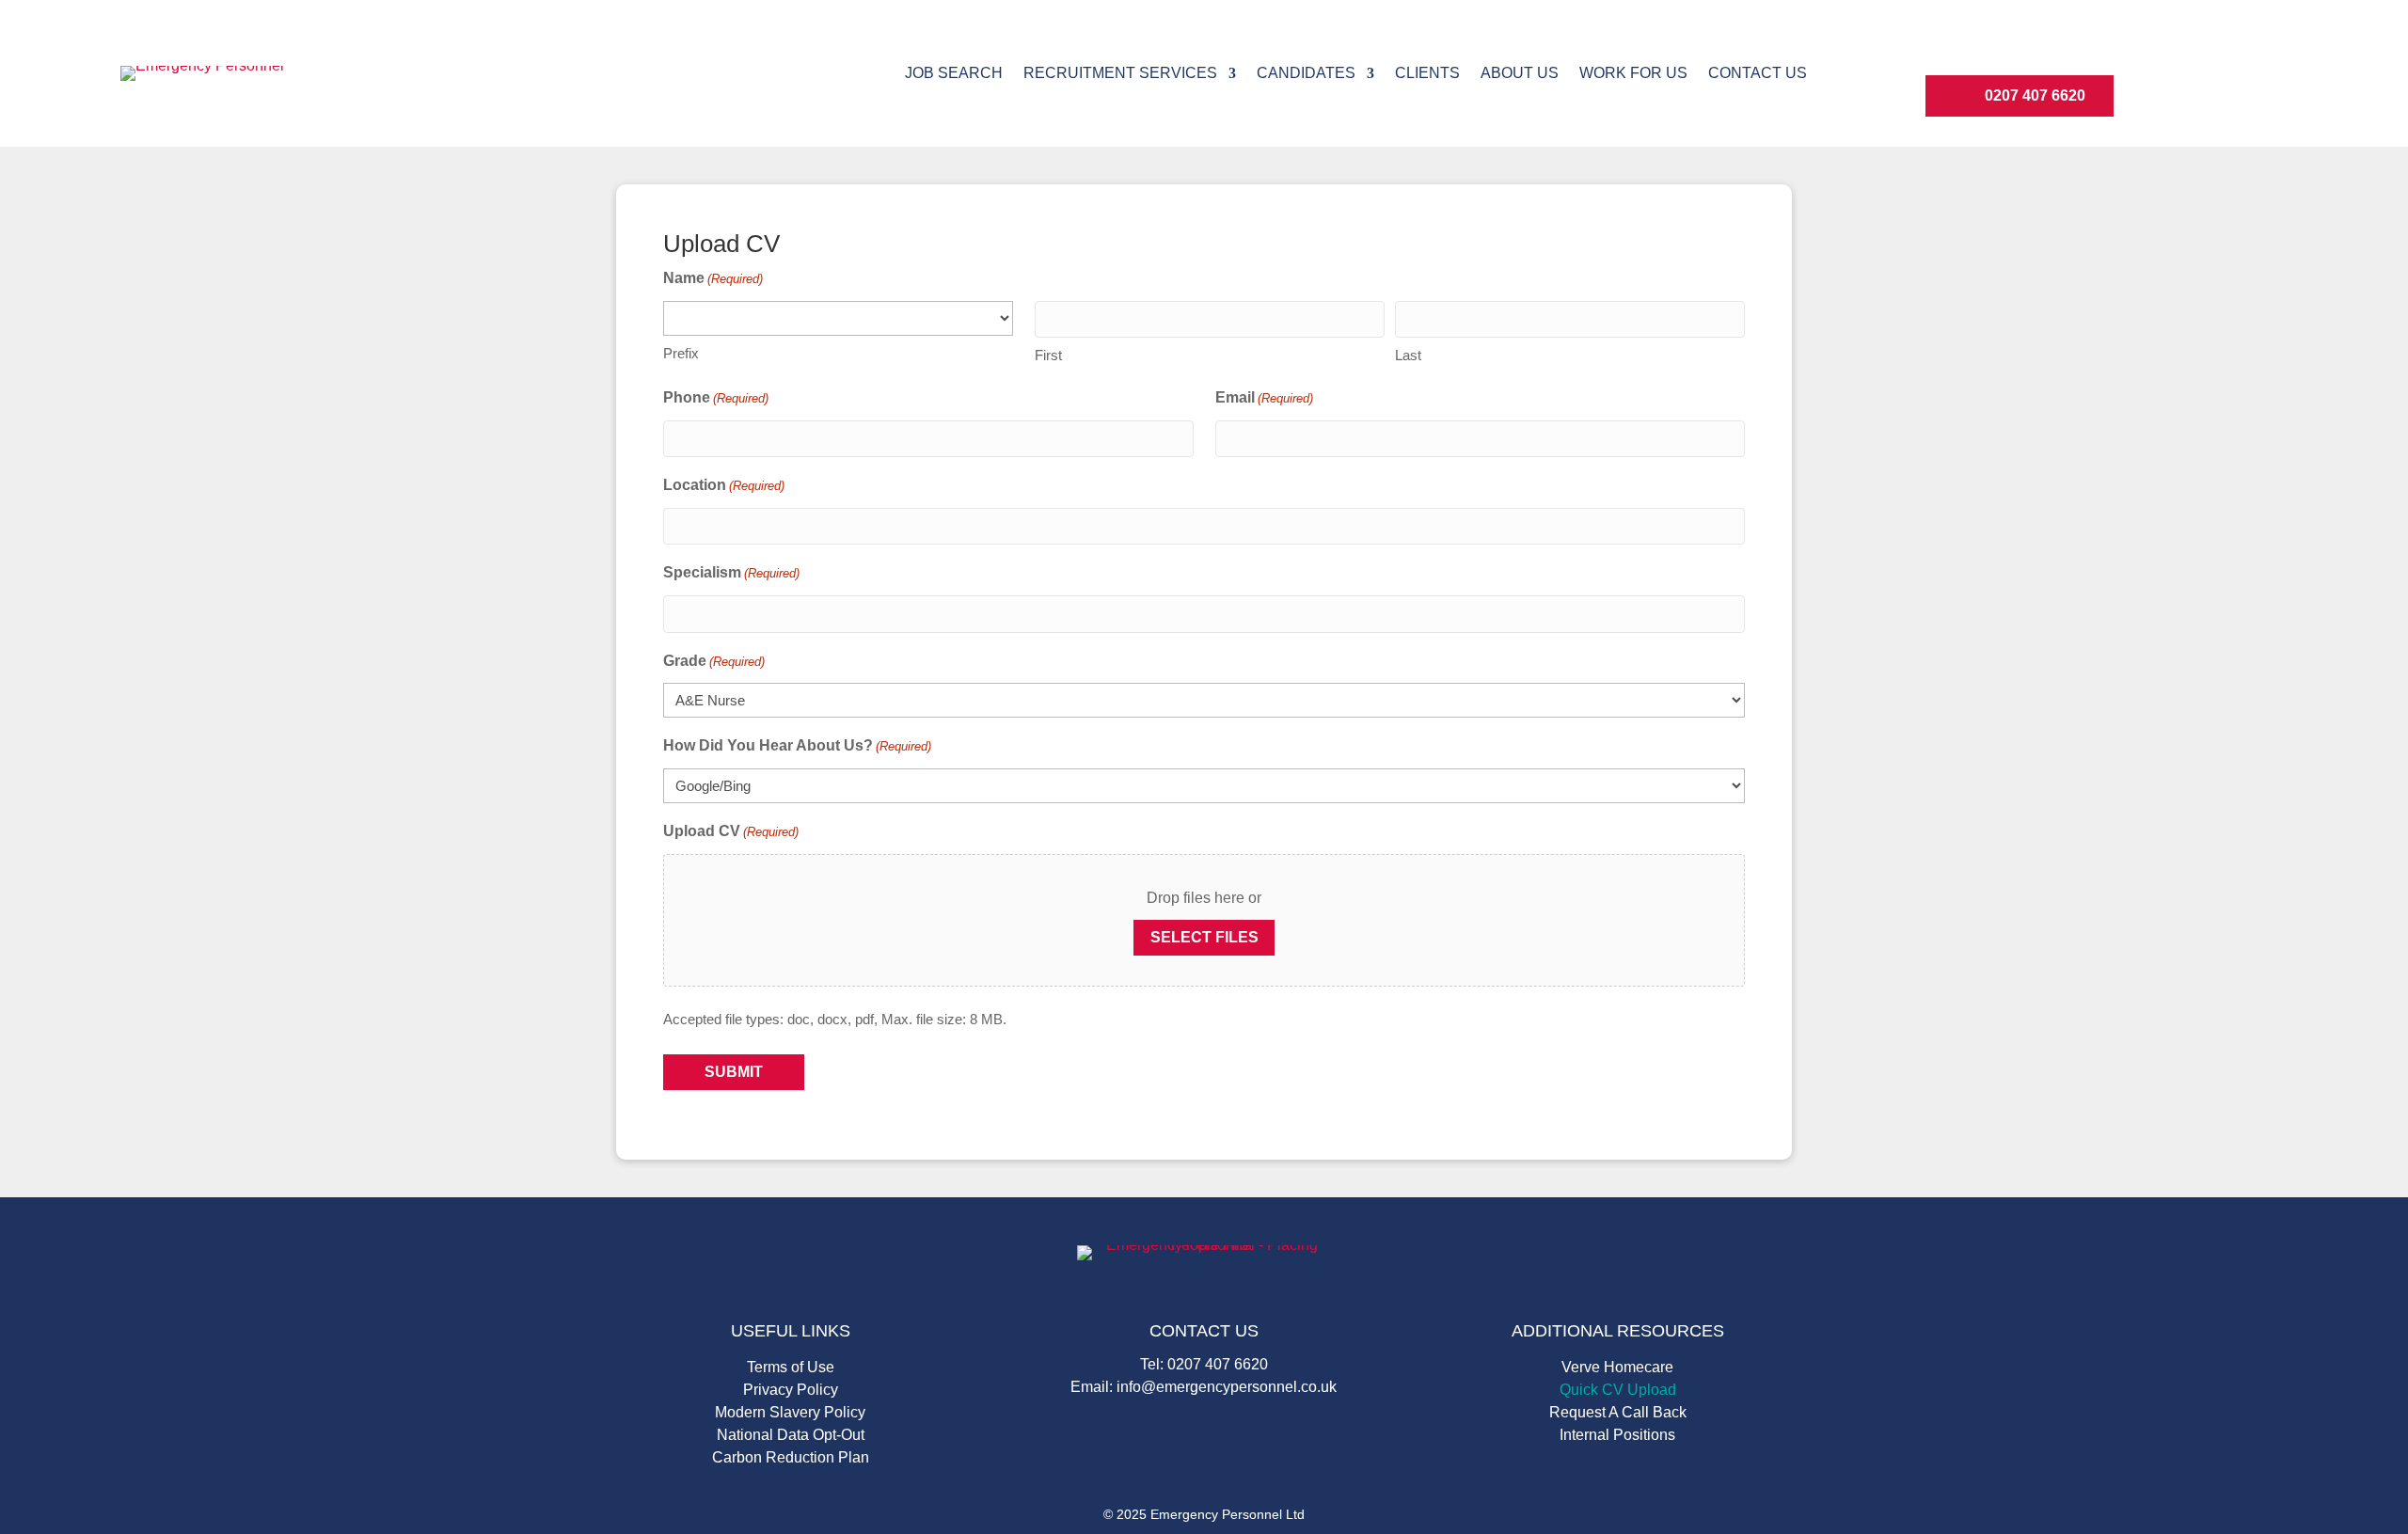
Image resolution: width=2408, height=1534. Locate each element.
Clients (1427, 74)
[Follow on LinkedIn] (1952, 49)
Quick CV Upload (1618, 1391)
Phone (716, 397)
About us (1520, 74)
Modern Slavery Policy (790, 1413)
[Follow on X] (2087, 49)
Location (724, 485)
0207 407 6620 (2035, 95)
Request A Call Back (1618, 1413)
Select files (1204, 937)
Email (1264, 397)
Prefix (681, 353)
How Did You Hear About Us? (797, 745)
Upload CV (731, 831)
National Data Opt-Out (791, 1436)
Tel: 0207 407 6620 (1204, 1364)
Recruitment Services (1120, 74)
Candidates (1306, 74)
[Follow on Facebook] (2042, 49)
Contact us (1758, 74)
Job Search (954, 74)
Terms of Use (791, 1368)
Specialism (731, 572)
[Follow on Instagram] (1997, 49)
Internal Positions (1617, 1436)
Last (1408, 355)
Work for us (1633, 74)
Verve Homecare (1617, 1368)
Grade (714, 661)
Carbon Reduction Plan (791, 1458)
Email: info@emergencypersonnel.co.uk (1204, 1387)
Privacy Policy (791, 1391)
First (1048, 355)
